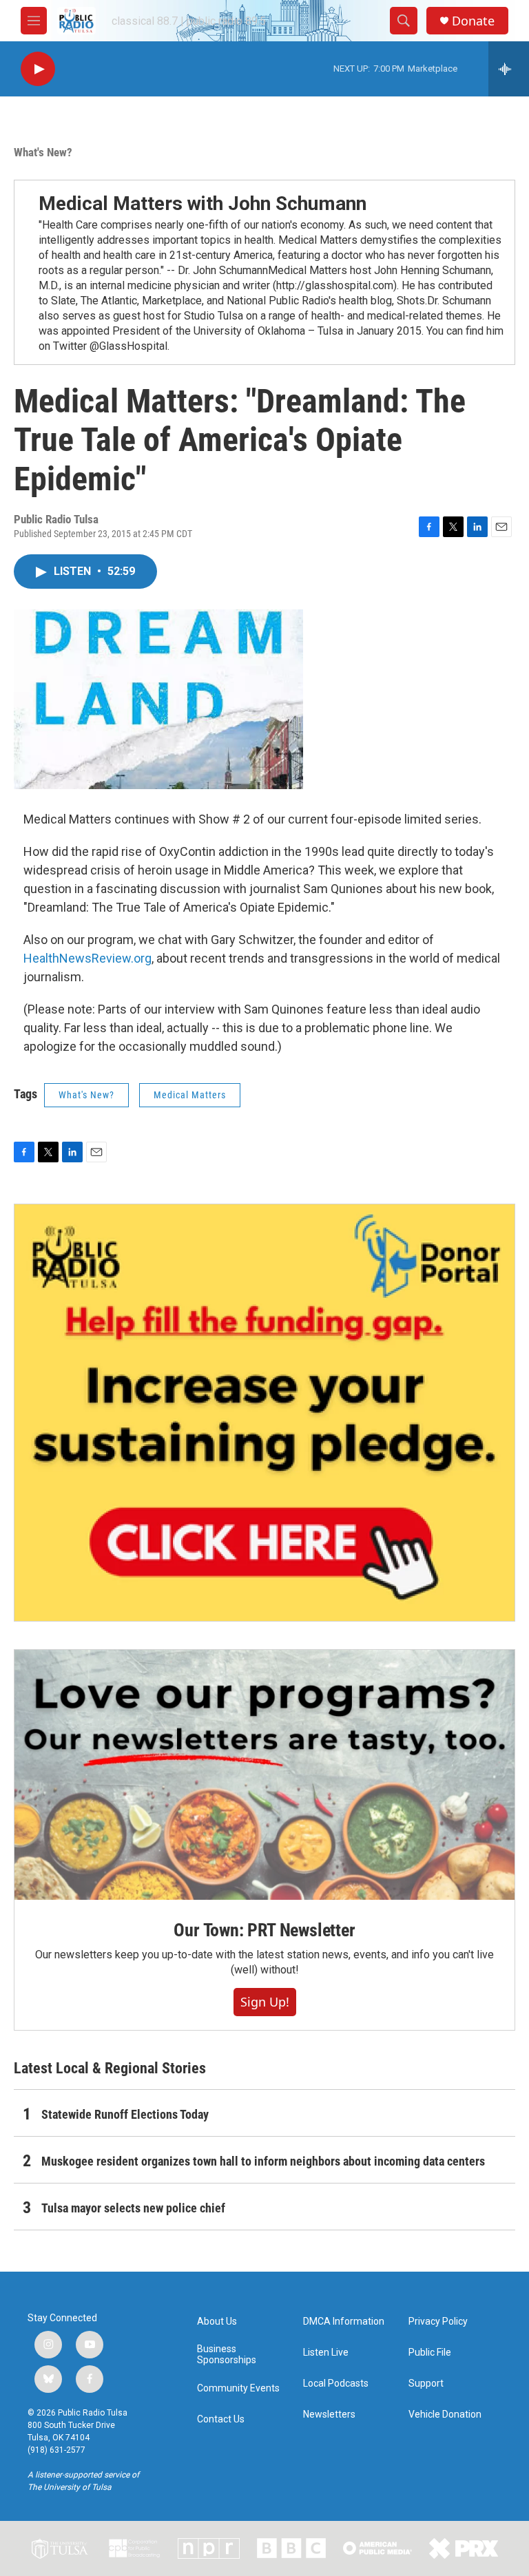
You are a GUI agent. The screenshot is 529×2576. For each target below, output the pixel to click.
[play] (38, 69)
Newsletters (329, 2415)
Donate (473, 21)
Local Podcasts (336, 2384)
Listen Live (326, 2353)
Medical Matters (190, 1095)
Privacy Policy (438, 2322)
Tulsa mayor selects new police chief (133, 2208)
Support (426, 2384)
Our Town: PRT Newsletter (264, 1930)
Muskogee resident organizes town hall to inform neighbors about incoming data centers (263, 2161)
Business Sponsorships (227, 2355)
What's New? (43, 152)
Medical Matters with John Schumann (203, 203)
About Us (217, 2322)
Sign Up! (265, 2002)
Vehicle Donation (445, 2415)
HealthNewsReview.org (87, 958)
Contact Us (221, 2419)
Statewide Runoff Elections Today (125, 2114)
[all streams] (509, 69)
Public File (430, 2353)
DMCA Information (344, 2322)
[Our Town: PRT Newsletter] (264, 1775)
